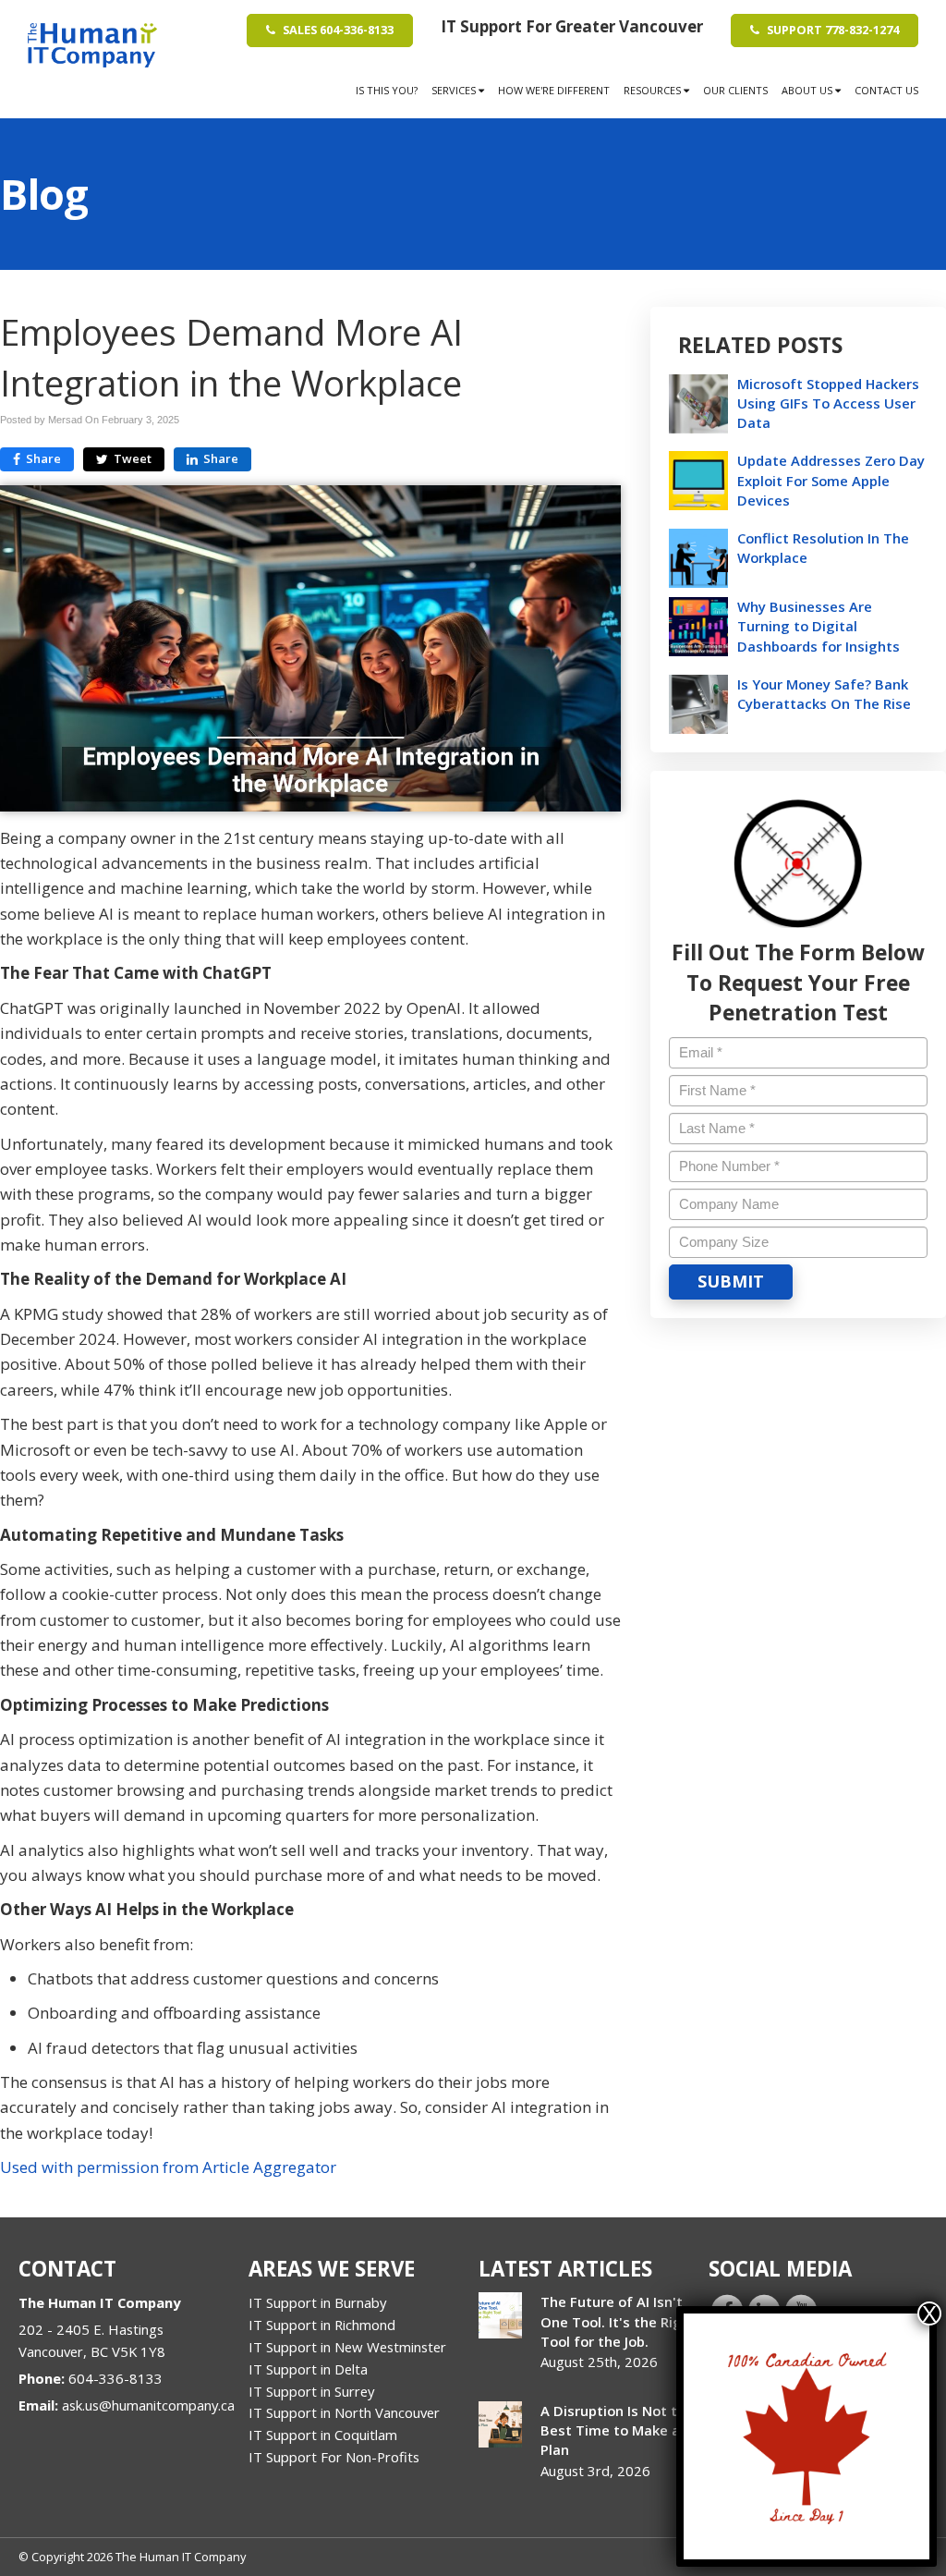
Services (455, 90)
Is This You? (387, 90)
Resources (654, 90)
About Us (808, 90)
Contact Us (886, 90)
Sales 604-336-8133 (337, 30)
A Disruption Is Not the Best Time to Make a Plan (617, 2430)
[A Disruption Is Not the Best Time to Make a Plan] (500, 2424)
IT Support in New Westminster (347, 2347)
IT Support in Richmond (322, 2325)
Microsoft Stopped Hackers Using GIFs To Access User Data (828, 403)
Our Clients (735, 90)
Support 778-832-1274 (831, 30)
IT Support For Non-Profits (334, 2457)
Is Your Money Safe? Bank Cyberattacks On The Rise (824, 694)
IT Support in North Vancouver (344, 2412)
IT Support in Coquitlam (323, 2435)
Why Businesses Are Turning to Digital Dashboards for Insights (819, 626)
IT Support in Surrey (311, 2391)
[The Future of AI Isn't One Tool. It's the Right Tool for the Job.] (500, 2315)
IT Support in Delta (308, 2369)
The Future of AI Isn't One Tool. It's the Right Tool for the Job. (619, 2321)
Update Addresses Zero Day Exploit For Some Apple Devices (831, 480)
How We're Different (554, 90)
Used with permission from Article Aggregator (168, 2167)
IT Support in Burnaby (317, 2302)
